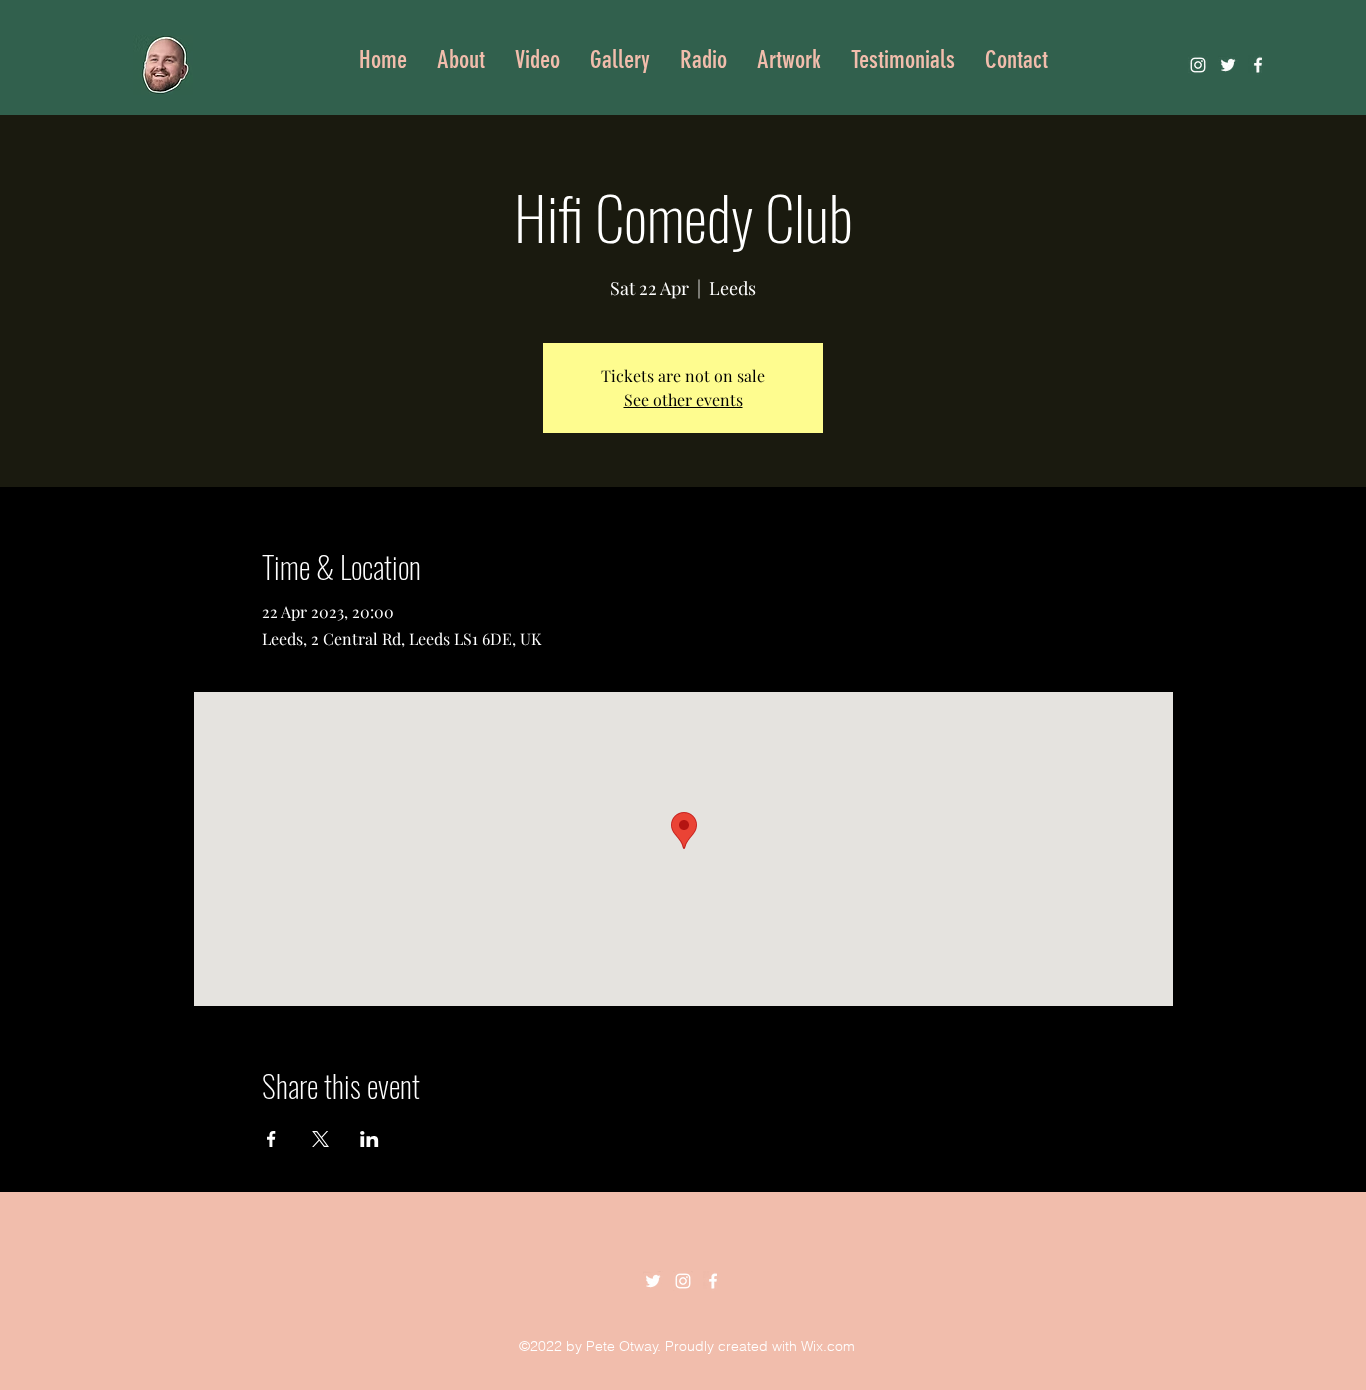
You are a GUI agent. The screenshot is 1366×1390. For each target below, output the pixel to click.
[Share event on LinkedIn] (369, 1139)
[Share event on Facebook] (271, 1139)
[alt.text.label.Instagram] (1198, 65)
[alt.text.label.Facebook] (1258, 65)
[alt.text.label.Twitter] (1228, 65)
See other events (683, 399)
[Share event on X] (320, 1139)
